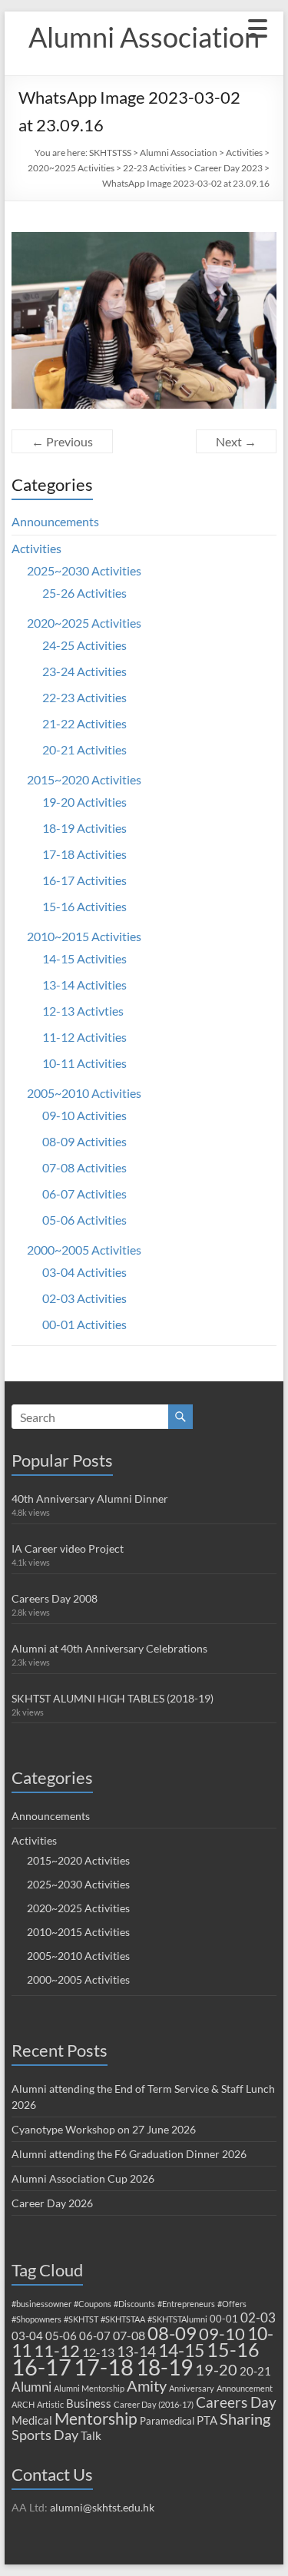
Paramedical (167, 2421)
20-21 (255, 2371)
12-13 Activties (83, 1011)
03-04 (27, 2336)
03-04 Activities (84, 1272)
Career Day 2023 (228, 168)
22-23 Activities (154, 168)
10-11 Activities (84, 1063)
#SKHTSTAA (123, 2319)
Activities (244, 153)
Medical (32, 2420)
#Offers (232, 2304)
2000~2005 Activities (84, 1250)
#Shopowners (36, 2319)
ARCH (23, 2404)
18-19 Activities (84, 828)
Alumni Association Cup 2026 (83, 2178)
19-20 (216, 2369)
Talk (91, 2435)
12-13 (98, 2352)
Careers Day (236, 2402)
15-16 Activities (84, 906)
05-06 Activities (84, 1220)
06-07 (95, 2336)
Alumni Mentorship (89, 2388)
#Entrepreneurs (186, 2304)
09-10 (222, 2334)
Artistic (50, 2404)
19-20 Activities (84, 802)
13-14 (136, 2351)
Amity (147, 2385)
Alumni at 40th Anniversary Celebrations (109, 1648)
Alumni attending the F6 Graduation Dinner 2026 (129, 2154)
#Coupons (93, 2304)
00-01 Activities (84, 1324)
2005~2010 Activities (84, 1093)
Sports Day (45, 2435)
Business (89, 2403)
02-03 (258, 2317)
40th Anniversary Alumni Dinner (90, 1499)
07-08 (129, 2335)
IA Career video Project (68, 1548)
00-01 (224, 2319)
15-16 (233, 2350)
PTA (207, 2420)
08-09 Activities (84, 1141)
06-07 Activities (84, 1194)
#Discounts (134, 2304)
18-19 (164, 2367)
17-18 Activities (84, 854)
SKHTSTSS (110, 153)
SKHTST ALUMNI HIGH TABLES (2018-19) (113, 1698)
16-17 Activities (84, 880)
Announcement (245, 2388)
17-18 (104, 2367)
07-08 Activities (84, 1167)
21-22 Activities (84, 723)
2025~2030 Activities (84, 570)
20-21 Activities (84, 749)
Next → (236, 441)
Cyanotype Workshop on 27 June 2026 (104, 2129)
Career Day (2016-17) (154, 2404)
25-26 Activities (84, 593)
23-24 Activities (84, 671)
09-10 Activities (84, 1115)
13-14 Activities (84, 985)
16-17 (41, 2367)
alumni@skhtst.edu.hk (102, 2507)
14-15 (181, 2350)
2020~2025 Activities (71, 168)
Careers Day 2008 (55, 1598)
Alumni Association (144, 37)
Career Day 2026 (52, 2203)
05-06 (61, 2336)
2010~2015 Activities (84, 936)
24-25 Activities (84, 645)
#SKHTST (81, 2319)
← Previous (62, 441)
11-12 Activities (84, 1037)
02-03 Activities (84, 1298)
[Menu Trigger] (257, 27)
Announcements (55, 521)
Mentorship (96, 2418)
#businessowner (41, 2304)
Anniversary (192, 2388)
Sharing (245, 2419)
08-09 (172, 2333)
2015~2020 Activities (84, 779)
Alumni (31, 2387)
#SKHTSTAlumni (177, 2319)
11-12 (57, 2351)
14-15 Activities (84, 958)
